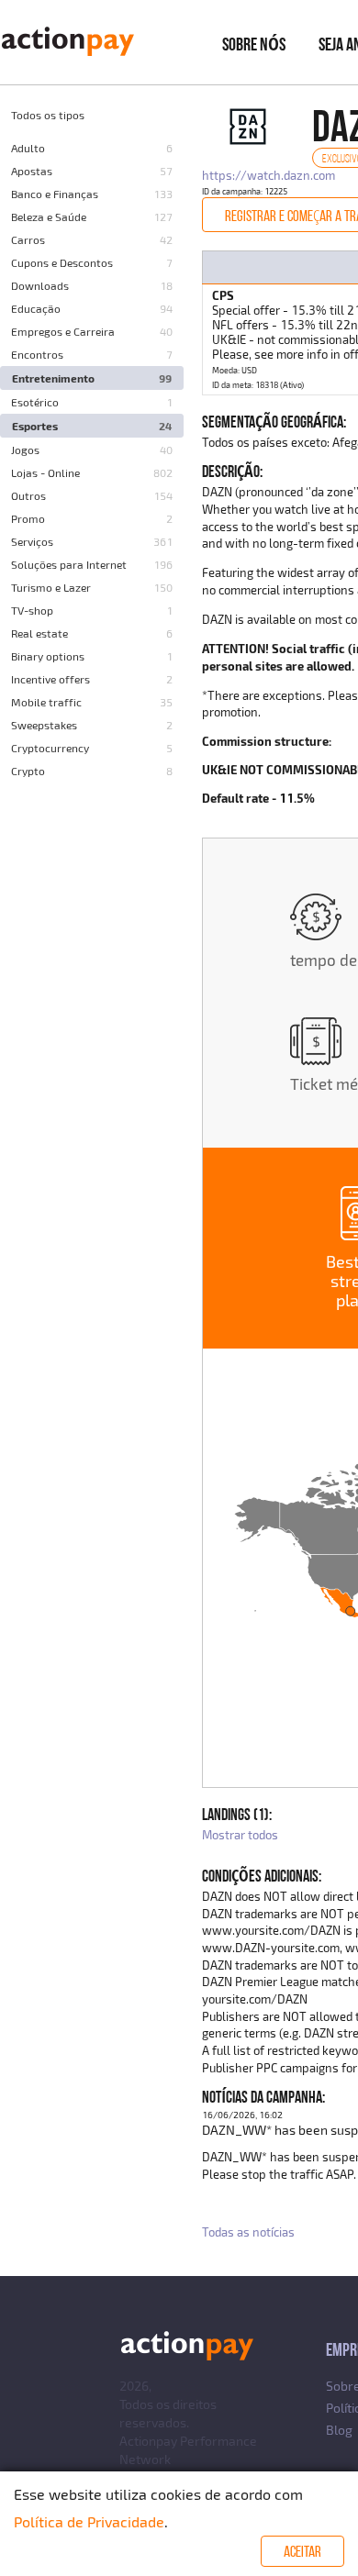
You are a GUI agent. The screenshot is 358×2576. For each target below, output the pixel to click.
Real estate (39, 633)
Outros (28, 495)
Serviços (32, 541)
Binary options (48, 656)
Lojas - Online (45, 472)
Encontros (37, 354)
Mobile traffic (46, 702)
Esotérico (35, 402)
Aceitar (302, 2551)
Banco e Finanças (55, 194)
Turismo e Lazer (51, 587)
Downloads (40, 285)
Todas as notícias (248, 2232)
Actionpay (148, 2441)
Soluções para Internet (69, 564)
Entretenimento (53, 378)
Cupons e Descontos (62, 262)
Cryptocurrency (50, 748)
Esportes (35, 426)
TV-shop (32, 610)
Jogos (25, 450)
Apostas (32, 171)
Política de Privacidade (89, 2521)
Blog (339, 2430)
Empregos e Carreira (63, 331)
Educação (36, 308)
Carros (28, 239)
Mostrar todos (240, 1835)
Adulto (28, 148)
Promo (28, 518)
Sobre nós (254, 44)
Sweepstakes (44, 725)
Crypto (28, 771)
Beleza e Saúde (49, 217)
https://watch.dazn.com (268, 175)
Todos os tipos (48, 115)
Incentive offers (50, 679)
